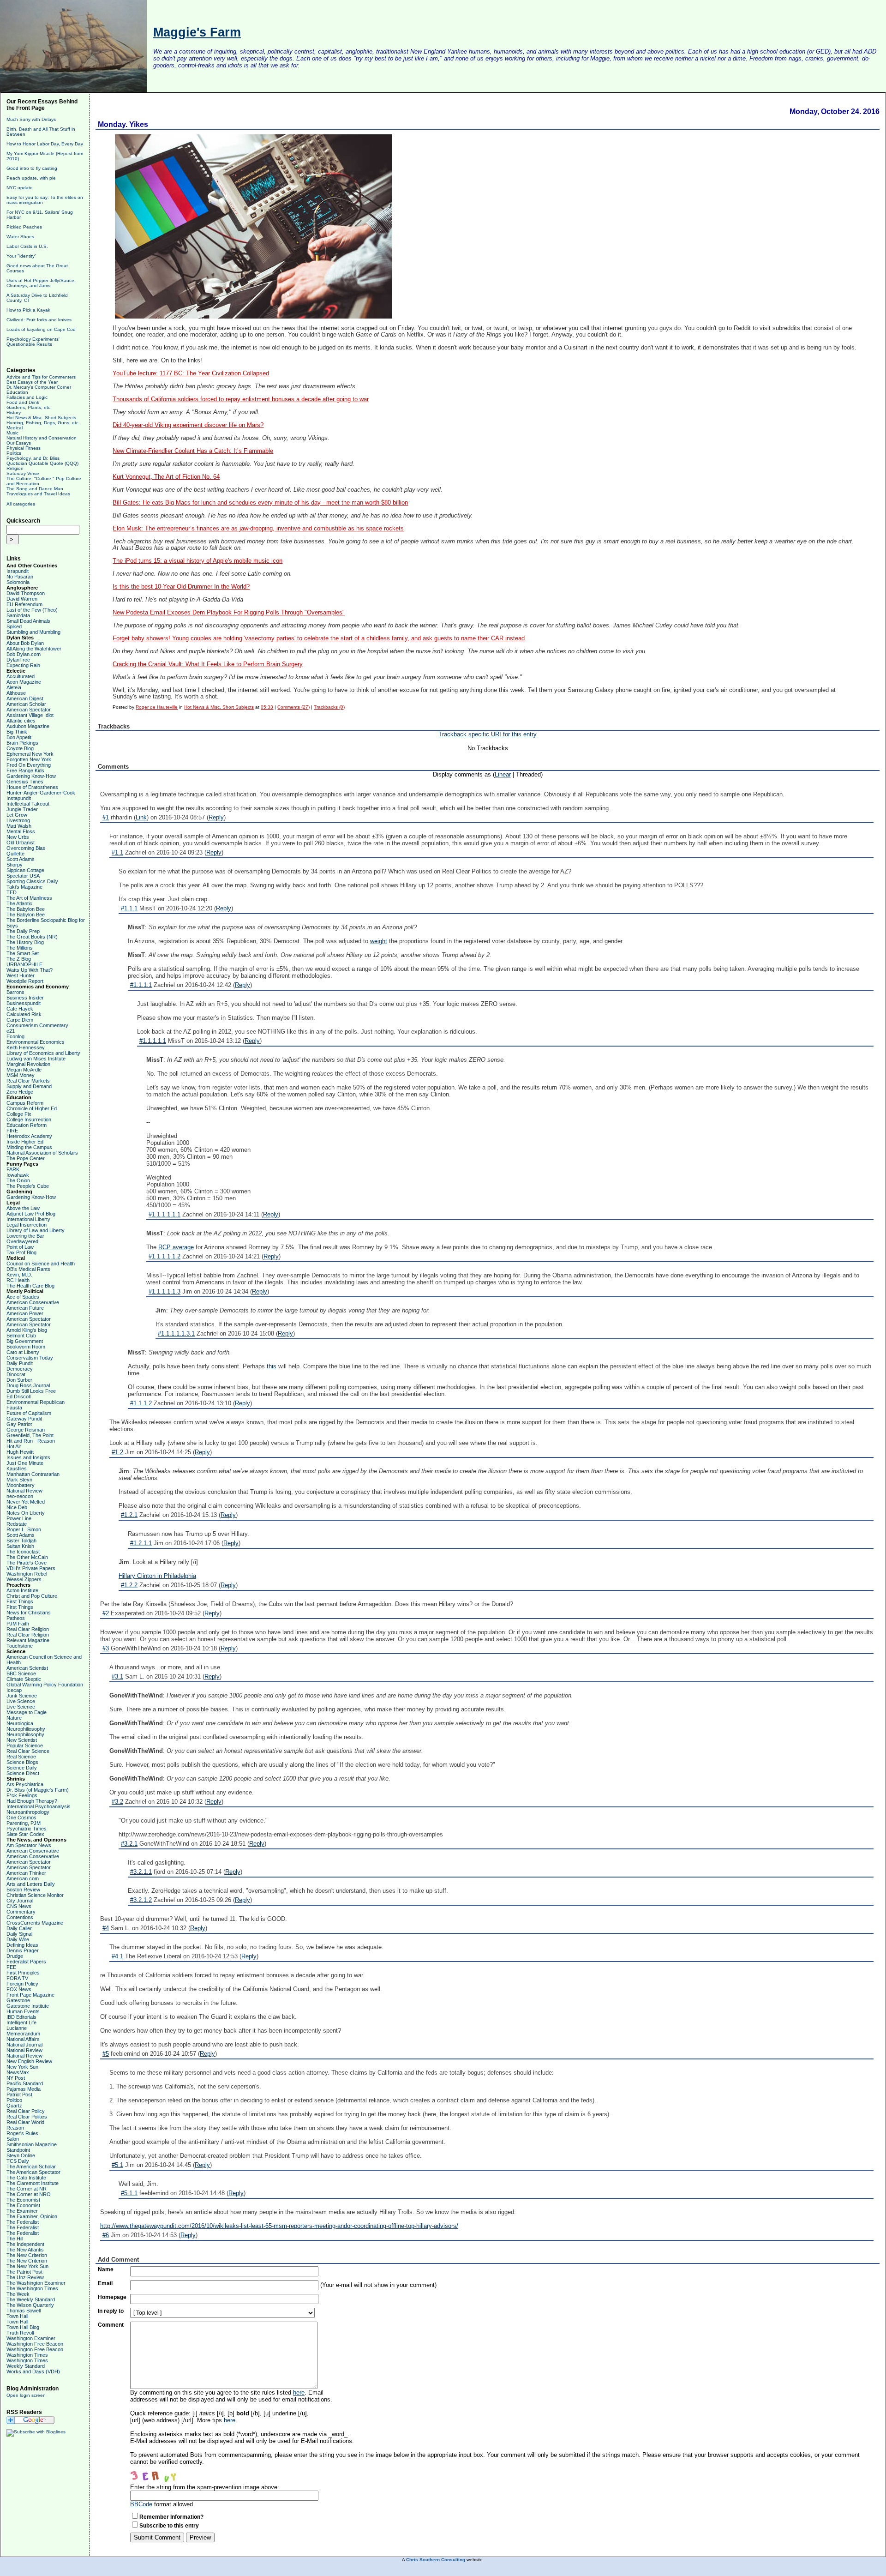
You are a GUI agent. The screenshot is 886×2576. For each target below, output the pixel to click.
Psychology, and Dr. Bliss (33, 458)
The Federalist (23, 2222)
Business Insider (25, 998)
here (299, 2392)
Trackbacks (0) (329, 707)
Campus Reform (25, 1103)
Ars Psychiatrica (25, 1784)
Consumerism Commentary (37, 1025)
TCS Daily (18, 2161)
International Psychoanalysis (39, 1806)
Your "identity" (21, 256)
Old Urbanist (21, 843)
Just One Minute (25, 1463)
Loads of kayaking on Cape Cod (41, 329)
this (272, 1366)
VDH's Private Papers (31, 1568)
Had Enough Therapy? (32, 1801)
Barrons (15, 992)
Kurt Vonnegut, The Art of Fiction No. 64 (166, 477)
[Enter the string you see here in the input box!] (158, 2474)
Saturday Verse (23, 473)
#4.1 (117, 1956)
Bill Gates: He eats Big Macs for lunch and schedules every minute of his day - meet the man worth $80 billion (260, 503)
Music (12, 433)
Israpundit (18, 571)
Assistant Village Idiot (30, 715)
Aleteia (14, 687)
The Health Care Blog (30, 1286)
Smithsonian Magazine (32, 2144)
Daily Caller (19, 1928)
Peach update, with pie (31, 178)
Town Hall (17, 2316)
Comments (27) (293, 707)
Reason (15, 2128)
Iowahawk (18, 1175)
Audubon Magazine (28, 726)
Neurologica (20, 1723)
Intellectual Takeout (28, 804)
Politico (14, 2100)
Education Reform (27, 1125)
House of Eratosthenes (32, 787)
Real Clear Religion (28, 1629)
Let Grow (17, 815)
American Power (25, 1313)
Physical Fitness (24, 448)
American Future (25, 1308)
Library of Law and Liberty (36, 1230)
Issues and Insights (28, 1457)
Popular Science (25, 1745)
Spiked (14, 626)
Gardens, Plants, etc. (29, 407)
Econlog (15, 1036)
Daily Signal (19, 1934)
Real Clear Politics (27, 2117)
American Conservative (33, 1302)
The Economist (23, 2200)
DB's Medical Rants (28, 1269)
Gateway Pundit (24, 1419)
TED (12, 892)
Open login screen (26, 2395)
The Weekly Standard (31, 2299)
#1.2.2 (129, 1585)
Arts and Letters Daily (31, 1884)
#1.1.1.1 (141, 985)
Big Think (17, 732)
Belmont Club (21, 1336)
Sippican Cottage (25, 870)
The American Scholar (31, 2167)
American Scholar (26, 704)
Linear (503, 774)
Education (17, 392)
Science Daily (22, 1768)
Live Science (21, 1701)
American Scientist (27, 1668)
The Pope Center (26, 1158)
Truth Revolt (20, 2333)
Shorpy (15, 865)
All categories (21, 504)
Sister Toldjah (21, 1541)
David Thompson (26, 593)
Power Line (19, 1518)
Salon (13, 2139)
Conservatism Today (30, 1358)
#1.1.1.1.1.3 (165, 1291)
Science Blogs (22, 1762)
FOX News (19, 1989)
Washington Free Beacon (35, 2344)
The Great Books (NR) (32, 937)
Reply (216, 817)
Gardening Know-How (31, 776)
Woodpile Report (25, 981)
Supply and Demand (29, 1086)
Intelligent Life (21, 2022)
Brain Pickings (22, 743)
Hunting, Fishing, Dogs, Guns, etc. (43, 423)
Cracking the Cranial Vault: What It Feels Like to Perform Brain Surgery (208, 664)
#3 (106, 1648)
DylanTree (18, 660)
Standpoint (18, 2150)
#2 (106, 1613)
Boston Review (23, 1890)
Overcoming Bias (26, 848)
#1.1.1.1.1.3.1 (176, 1333)
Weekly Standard (26, 2366)
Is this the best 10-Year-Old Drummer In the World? (181, 587)
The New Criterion (27, 2255)
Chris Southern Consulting (436, 2560)
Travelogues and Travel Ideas (38, 494)
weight (379, 941)
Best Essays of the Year (32, 382)
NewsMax (18, 2072)
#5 (106, 2054)
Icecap (14, 1690)
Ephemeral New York (30, 754)
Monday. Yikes (123, 124)
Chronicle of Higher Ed (32, 1108)
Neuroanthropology (28, 1812)
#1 (106, 817)
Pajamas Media (24, 2089)
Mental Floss (21, 831)
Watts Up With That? (30, 970)
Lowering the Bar (25, 1236)
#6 (106, 2235)
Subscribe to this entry (169, 2526)
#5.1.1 (129, 2193)
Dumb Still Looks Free (31, 1391)
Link (141, 817)
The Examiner (22, 2211)
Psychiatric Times (27, 1829)
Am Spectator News (29, 1845)
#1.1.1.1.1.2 (165, 1256)
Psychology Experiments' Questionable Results (33, 342)
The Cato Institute (26, 2178)
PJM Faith (18, 1624)
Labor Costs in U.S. (27, 246)
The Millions (20, 948)
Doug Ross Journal (28, 1385)
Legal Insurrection (27, 1225)
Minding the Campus (29, 1147)
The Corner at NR (27, 2189)
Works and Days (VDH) (33, 2371)
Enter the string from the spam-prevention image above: (205, 2487)
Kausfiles (17, 1469)
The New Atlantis (25, 2250)
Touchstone (20, 1646)
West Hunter (21, 975)
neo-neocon (20, 1496)
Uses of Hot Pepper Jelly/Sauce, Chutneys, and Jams (41, 283)
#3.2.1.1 (141, 1872)
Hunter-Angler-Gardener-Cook (41, 793)
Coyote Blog (20, 748)
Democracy (20, 1369)
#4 (106, 1928)
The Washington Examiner (36, 2283)
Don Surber (19, 1380)
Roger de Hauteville (157, 707)
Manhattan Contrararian (33, 1474)
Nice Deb (17, 1507)
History (14, 412)
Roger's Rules (22, 2133)
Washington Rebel (27, 1574)
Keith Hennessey (26, 1047)
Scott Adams (21, 859)
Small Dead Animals (28, 621)
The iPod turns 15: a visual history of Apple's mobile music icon (198, 561)
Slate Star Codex (25, 1834)
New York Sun (22, 2067)
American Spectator (29, 710)
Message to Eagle (27, 1712)
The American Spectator (33, 2172)
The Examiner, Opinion (32, 2216)
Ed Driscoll (18, 1396)
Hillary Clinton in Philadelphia (157, 1576)
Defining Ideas (22, 1945)
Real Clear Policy (26, 2111)
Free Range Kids (25, 770)
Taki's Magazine (24, 887)
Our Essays (19, 443)
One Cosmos (21, 1818)
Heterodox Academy (29, 1136)
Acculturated (21, 676)
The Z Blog (19, 959)
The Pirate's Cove (27, 1563)
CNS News (19, 1906)
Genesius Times (25, 782)
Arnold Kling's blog (27, 1330)
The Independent (25, 2244)
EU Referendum (24, 604)
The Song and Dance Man (35, 489)
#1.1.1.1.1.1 (165, 1214)
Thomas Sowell (24, 2311)
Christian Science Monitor (35, 1895)
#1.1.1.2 (141, 1403)
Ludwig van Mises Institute (36, 1059)
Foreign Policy (22, 1984)
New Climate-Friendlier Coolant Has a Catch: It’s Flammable (193, 451)
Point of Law (20, 1247)
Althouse (16, 693)
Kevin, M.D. (19, 1275)
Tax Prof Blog (21, 1252)
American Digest (25, 698)
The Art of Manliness (29, 898)
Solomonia (18, 582)
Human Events (23, 2011)
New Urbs (18, 837)
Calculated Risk (24, 1014)
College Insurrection (29, 1119)
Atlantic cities (21, 721)
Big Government (25, 1341)
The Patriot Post (24, 2272)
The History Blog (25, 942)
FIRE (12, 1131)
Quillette (15, 854)
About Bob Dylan (25, 643)
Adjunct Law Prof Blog (31, 1214)
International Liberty (28, 1219)
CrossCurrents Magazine (35, 1923)
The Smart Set (23, 953)
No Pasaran (20, 577)
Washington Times (27, 2355)
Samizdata (18, 615)
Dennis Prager (23, 1950)
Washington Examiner (31, 2338)
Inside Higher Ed (25, 1142)
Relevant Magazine (28, 1640)
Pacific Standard (25, 2083)
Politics (14, 453)
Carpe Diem (20, 1020)
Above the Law (23, 1208)
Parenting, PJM (24, 1823)
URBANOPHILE (24, 964)
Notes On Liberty (26, 1513)
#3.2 (117, 1802)
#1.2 (117, 1452)
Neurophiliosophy (26, 1729)
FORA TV (17, 1978)
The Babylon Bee (26, 909)
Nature (14, 1718)
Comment (111, 2325)
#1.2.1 (129, 1515)
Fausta (14, 1408)
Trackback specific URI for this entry (488, 734)
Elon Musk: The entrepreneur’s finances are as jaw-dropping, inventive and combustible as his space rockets (258, 529)
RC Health (18, 1280)
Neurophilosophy (25, 1734)
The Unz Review (25, 2277)
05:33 (267, 707)
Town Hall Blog (23, 2327)
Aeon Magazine (24, 682)
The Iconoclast (23, 1552)
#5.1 (117, 2165)
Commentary (21, 1912)
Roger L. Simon (24, 1529)
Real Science (21, 1757)
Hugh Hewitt (20, 1452)
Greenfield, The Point (30, 1435)
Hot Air (14, 1446)
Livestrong (18, 820)
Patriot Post (19, 2095)
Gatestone (18, 2000)
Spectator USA (23, 876)
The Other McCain (27, 1557)
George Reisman (26, 1430)
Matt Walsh (19, 826)
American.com (23, 1878)
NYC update (20, 188)
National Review (24, 1491)
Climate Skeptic (24, 1679)
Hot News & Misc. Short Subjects (41, 418)
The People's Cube (28, 1186)
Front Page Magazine (30, 1995)
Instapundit (19, 798)
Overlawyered (22, 1241)
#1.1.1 (129, 908)
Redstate (17, 1524)
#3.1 (117, 1676)
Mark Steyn (19, 1480)
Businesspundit (24, 1003)
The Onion (18, 1180)
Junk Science (22, 1696)
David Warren (22, 599)
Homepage (112, 2297)
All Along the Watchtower (34, 649)
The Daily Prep (23, 931)
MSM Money (21, 1075)
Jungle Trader (22, 809)
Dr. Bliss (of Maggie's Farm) (38, 1790)
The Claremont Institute (33, 2183)
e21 (11, 1031)
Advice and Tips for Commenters (41, 377)
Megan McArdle (24, 1070)
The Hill (15, 2239)
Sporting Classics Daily (32, 881)
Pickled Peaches (24, 227)
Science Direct (23, 1773)
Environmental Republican (36, 1402)
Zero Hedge (20, 1092)
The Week (18, 2294)
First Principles (23, 1973)
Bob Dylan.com (24, 654)
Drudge (15, 1956)
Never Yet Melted (26, 1502)
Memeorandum (23, 2034)
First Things (20, 1601)
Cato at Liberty (23, 1352)
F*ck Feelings (22, 1795)
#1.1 (117, 852)
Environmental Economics (36, 1042)
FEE (11, 1967)
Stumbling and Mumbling (33, 632)
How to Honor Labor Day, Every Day (45, 144)
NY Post (16, 2078)
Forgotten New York (29, 759)
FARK (13, 1169)
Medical (15, 428)
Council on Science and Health (41, 1264)
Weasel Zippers (24, 1579)
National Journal (24, 2045)
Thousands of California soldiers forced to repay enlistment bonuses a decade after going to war (241, 399)
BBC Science (21, 1673)
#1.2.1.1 (141, 1543)
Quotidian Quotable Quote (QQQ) (42, 463)
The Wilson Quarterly (30, 2305)
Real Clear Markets (28, 1081)
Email (105, 2283)
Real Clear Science (28, 1751)
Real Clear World (25, 2122)
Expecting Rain (23, 665)
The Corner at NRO (29, 2194)
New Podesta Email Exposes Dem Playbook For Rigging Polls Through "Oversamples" (229, 613)
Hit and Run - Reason (31, 1441)
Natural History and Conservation (42, 438)
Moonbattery (21, 1485)
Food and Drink (23, 402)
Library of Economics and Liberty (43, 1053)
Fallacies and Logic (27, 397)
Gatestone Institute (28, 2006)
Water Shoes (20, 237)
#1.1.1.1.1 (153, 1041)
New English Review (29, 2061)
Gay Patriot (19, 1424)
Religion (15, 468)
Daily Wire (18, 1939)
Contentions (20, 1917)
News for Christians (29, 1613)
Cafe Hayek (20, 1009)
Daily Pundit (20, 1363)
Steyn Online (21, 2155)
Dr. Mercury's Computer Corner (39, 387)
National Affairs (23, 2039)
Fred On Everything (29, 765)
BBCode (141, 2504)
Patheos (16, 1618)
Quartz (14, 2106)
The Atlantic (19, 903)
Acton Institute (22, 1590)
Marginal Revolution (28, 1064)
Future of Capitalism (29, 1413)
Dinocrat (16, 1374)
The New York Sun (27, 2266)
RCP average (176, 1247)
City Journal (20, 1901)
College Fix (19, 1114)
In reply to (111, 2311)
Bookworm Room (26, 1347)
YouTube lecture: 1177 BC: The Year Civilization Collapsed (191, 373)
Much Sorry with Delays (31, 119)
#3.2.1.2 (141, 1900)
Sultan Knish (20, 1546)
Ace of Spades (23, 1297)
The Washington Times (32, 2288)
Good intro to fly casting (32, 168)
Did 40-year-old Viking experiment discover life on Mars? (188, 425)
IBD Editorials (21, 2017)
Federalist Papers (26, 1962)
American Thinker (26, 1873)
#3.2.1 (129, 1844)
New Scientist (22, 1740)
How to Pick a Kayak (28, 310)
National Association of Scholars (42, 1153)
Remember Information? (171, 2517)
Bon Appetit (19, 737)
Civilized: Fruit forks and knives (39, 320)
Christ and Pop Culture (32, 1596)
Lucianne (17, 2028)
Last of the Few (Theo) (32, 610)
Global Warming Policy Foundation (45, 1685)
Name (106, 2269)
